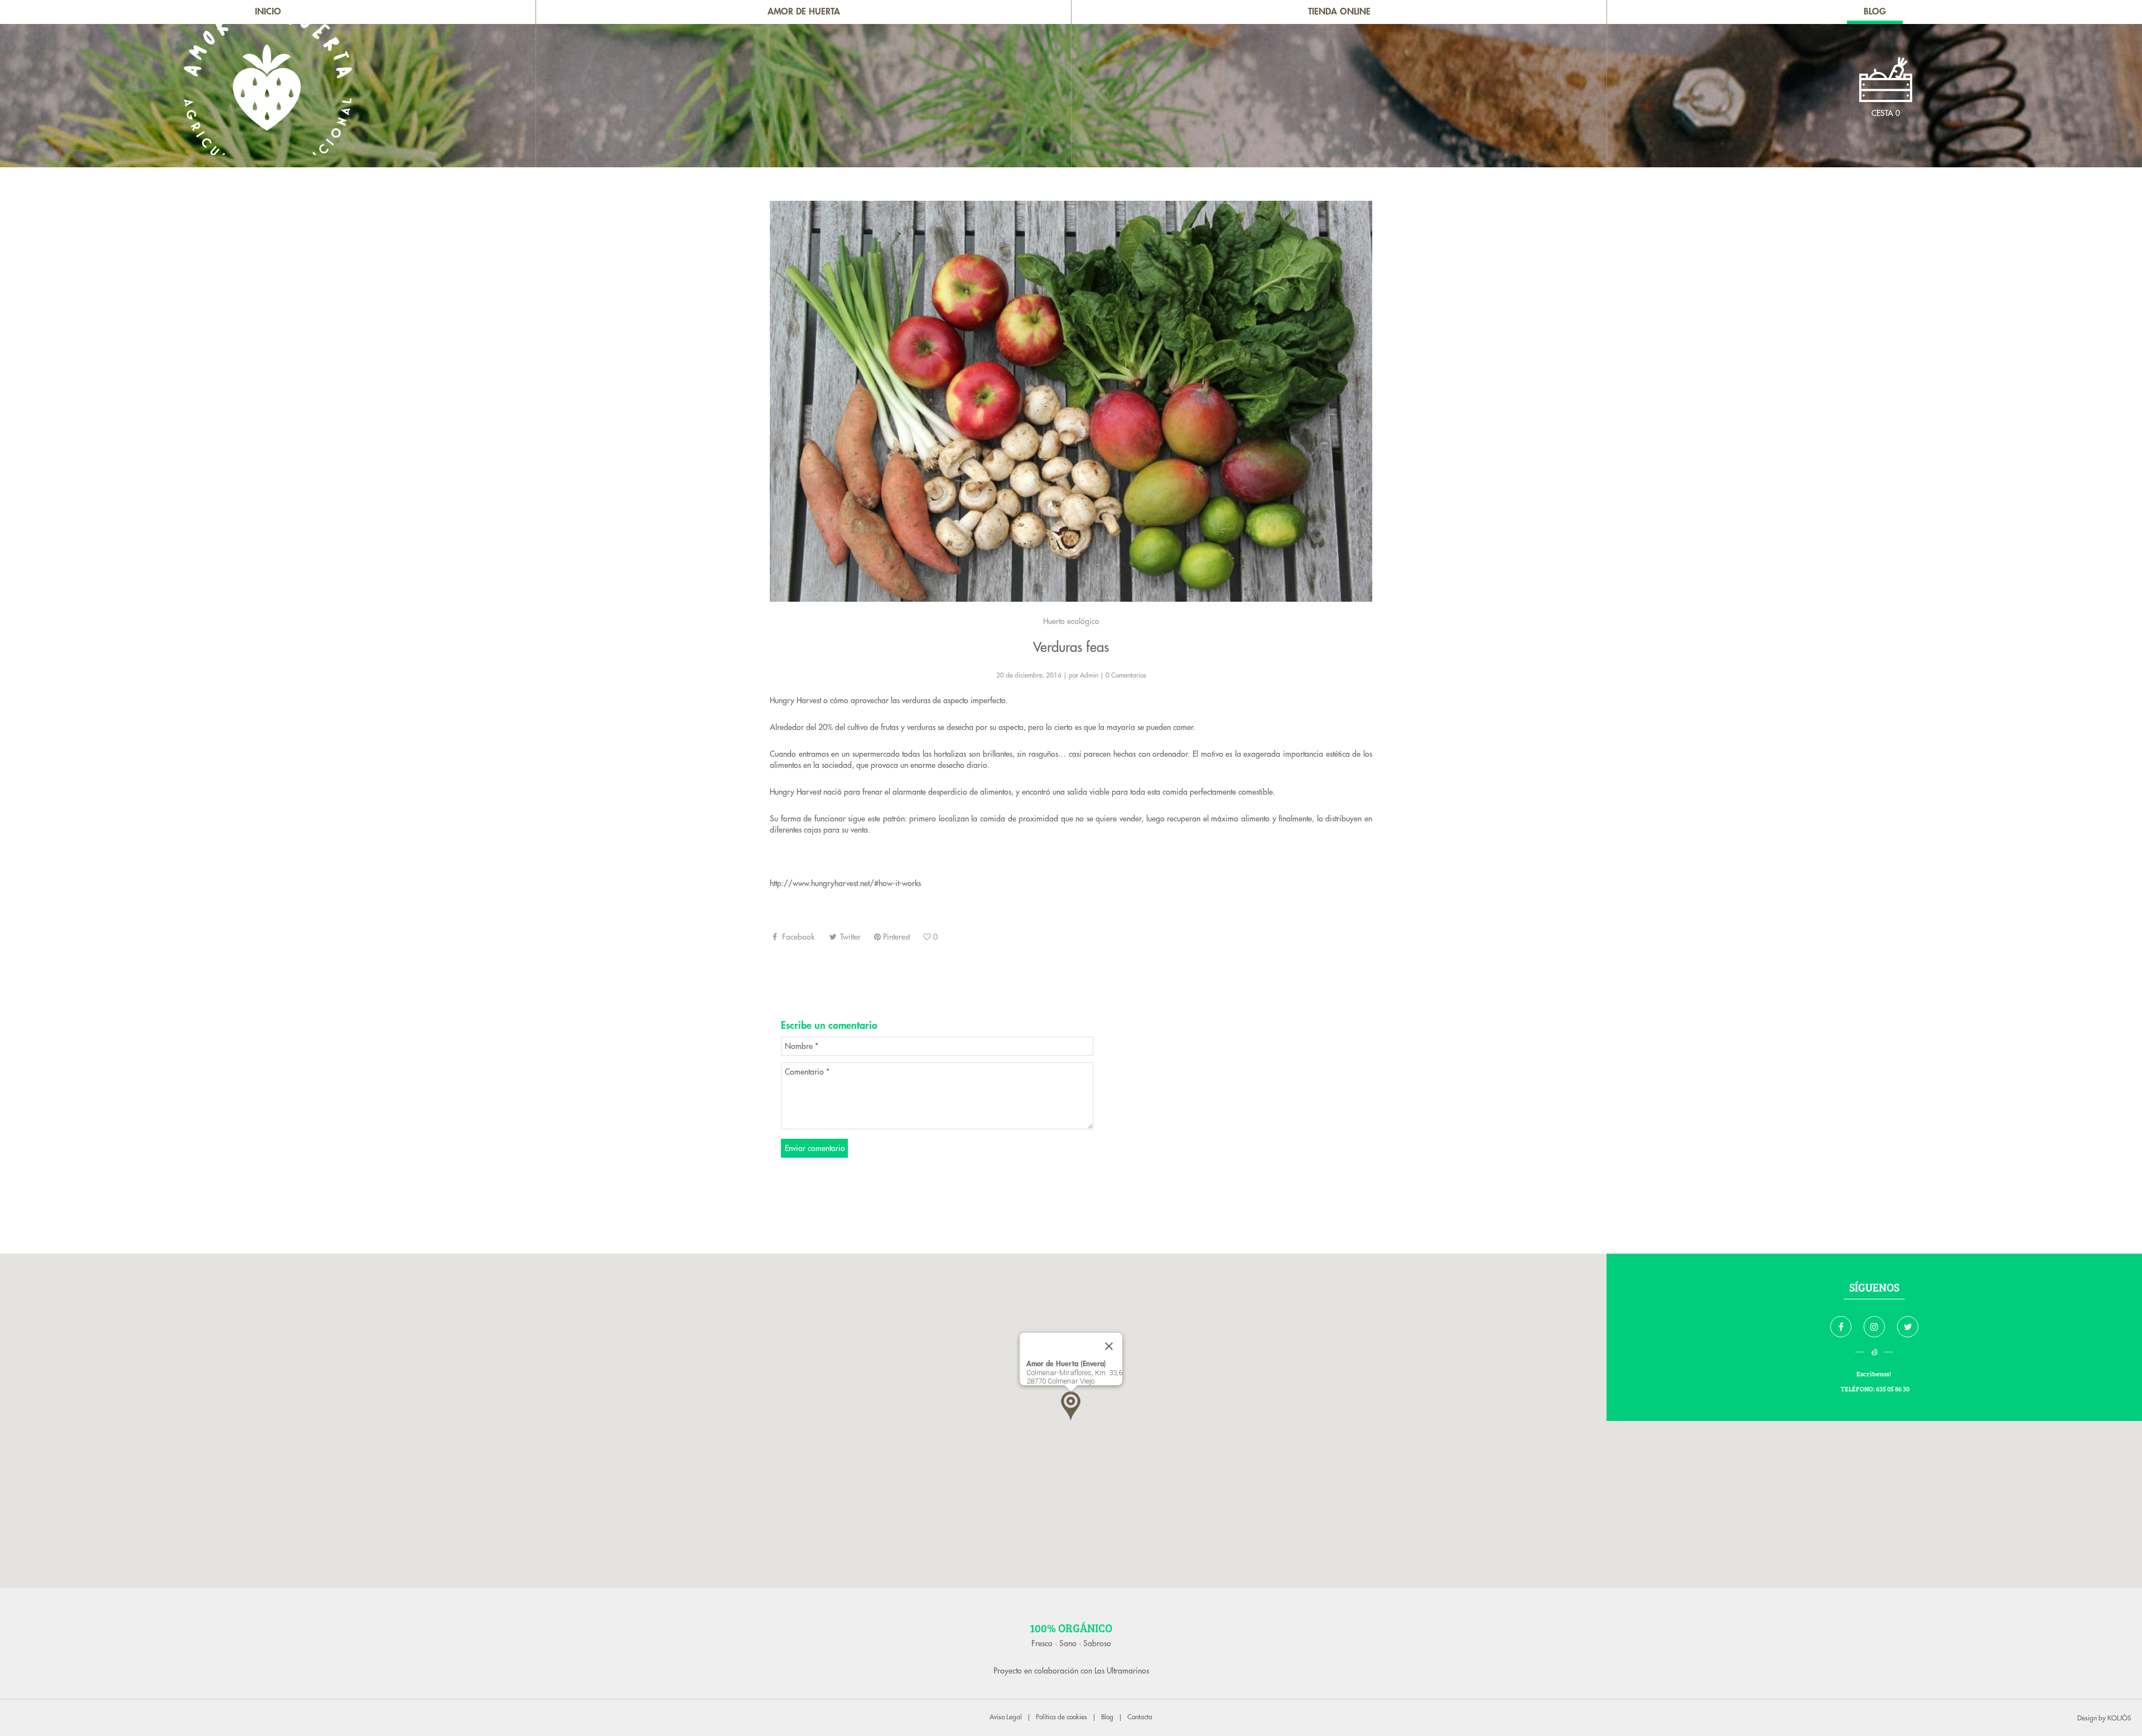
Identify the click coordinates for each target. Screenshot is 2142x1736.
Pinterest (895, 937)
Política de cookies (1062, 1717)
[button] (1071, 1406)
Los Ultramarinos (1122, 1671)
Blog (1107, 1717)
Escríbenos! (1874, 1374)
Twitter (849, 937)
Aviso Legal (1006, 1717)
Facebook (797, 937)
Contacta (1140, 1717)
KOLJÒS (2119, 1718)
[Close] (1109, 1346)
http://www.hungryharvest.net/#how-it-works (845, 883)
